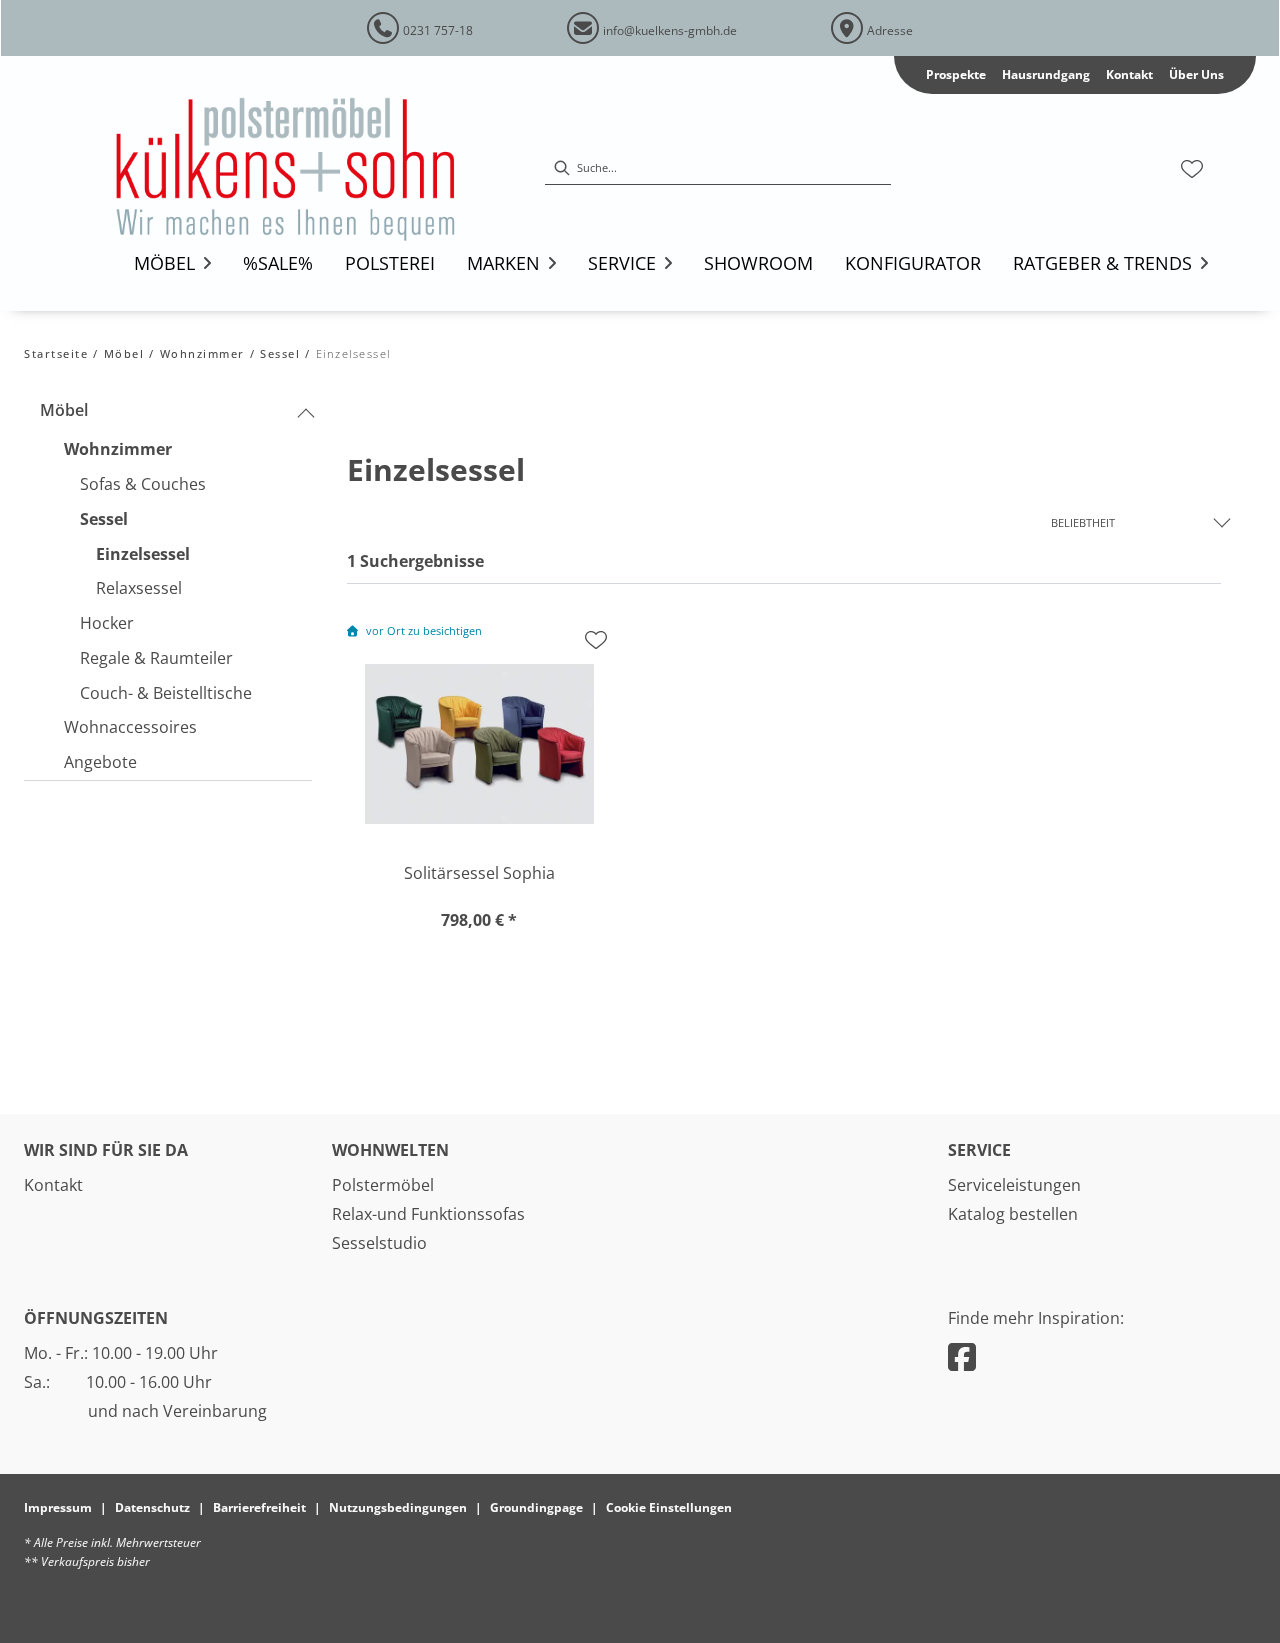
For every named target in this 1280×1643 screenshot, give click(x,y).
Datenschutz (152, 1507)
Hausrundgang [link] (1046, 74)
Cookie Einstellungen (669, 1507)
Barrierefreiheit (259, 1507)
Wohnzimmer (202, 353)
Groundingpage (536, 1507)
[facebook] (962, 1356)
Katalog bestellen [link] (1013, 1214)
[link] (164, 263)
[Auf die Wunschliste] (596, 640)
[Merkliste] (1192, 169)
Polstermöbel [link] (383, 1185)
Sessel (280, 353)
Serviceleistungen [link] (1014, 1185)
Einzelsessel (353, 353)
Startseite (56, 353)
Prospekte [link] (956, 74)
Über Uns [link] (1196, 74)
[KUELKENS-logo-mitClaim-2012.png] (313, 169)
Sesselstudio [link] (379, 1243)
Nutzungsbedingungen (398, 1507)
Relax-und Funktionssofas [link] (428, 1214)
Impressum (58, 1507)
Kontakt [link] (1129, 74)
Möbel (124, 353)
